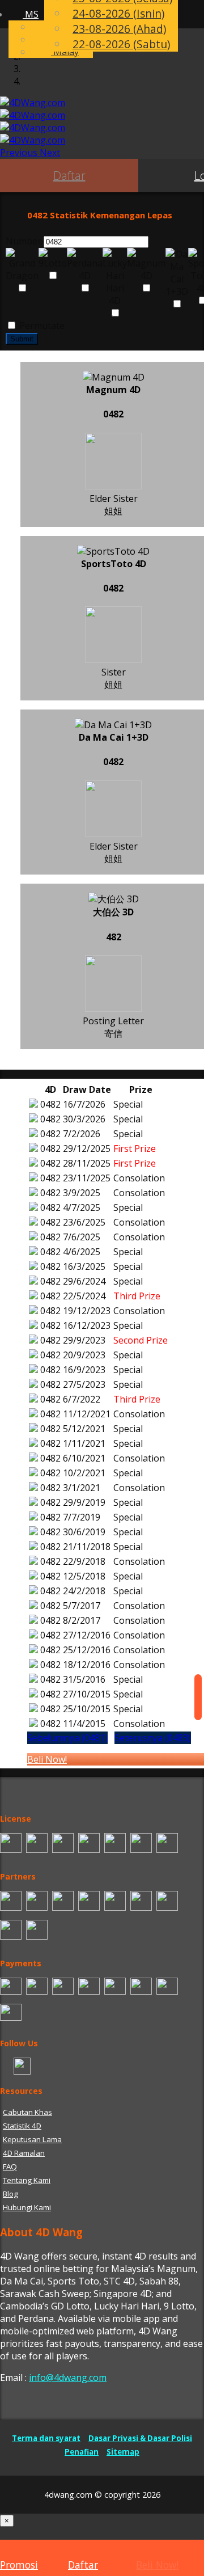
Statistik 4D (22, 2126)
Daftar (69, 176)
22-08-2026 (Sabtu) (121, 44)
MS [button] (31, 14)
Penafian (82, 2452)
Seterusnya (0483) (153, 1738)
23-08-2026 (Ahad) (119, 29)
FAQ (10, 2167)
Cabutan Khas (27, 2112)
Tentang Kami (27, 2180)
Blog (10, 2194)
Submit (22, 339)
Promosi (19, 2565)
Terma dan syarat (46, 2438)
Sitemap (123, 2452)
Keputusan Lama (32, 2139)
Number (24, 241)
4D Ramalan (24, 2153)
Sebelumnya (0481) (67, 1738)
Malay (65, 52)
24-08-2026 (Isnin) (118, 13)
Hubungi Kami (27, 2207)
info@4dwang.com (68, 2377)
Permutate (41, 326)
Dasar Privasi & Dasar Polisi (140, 2438)
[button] (20, 153)
